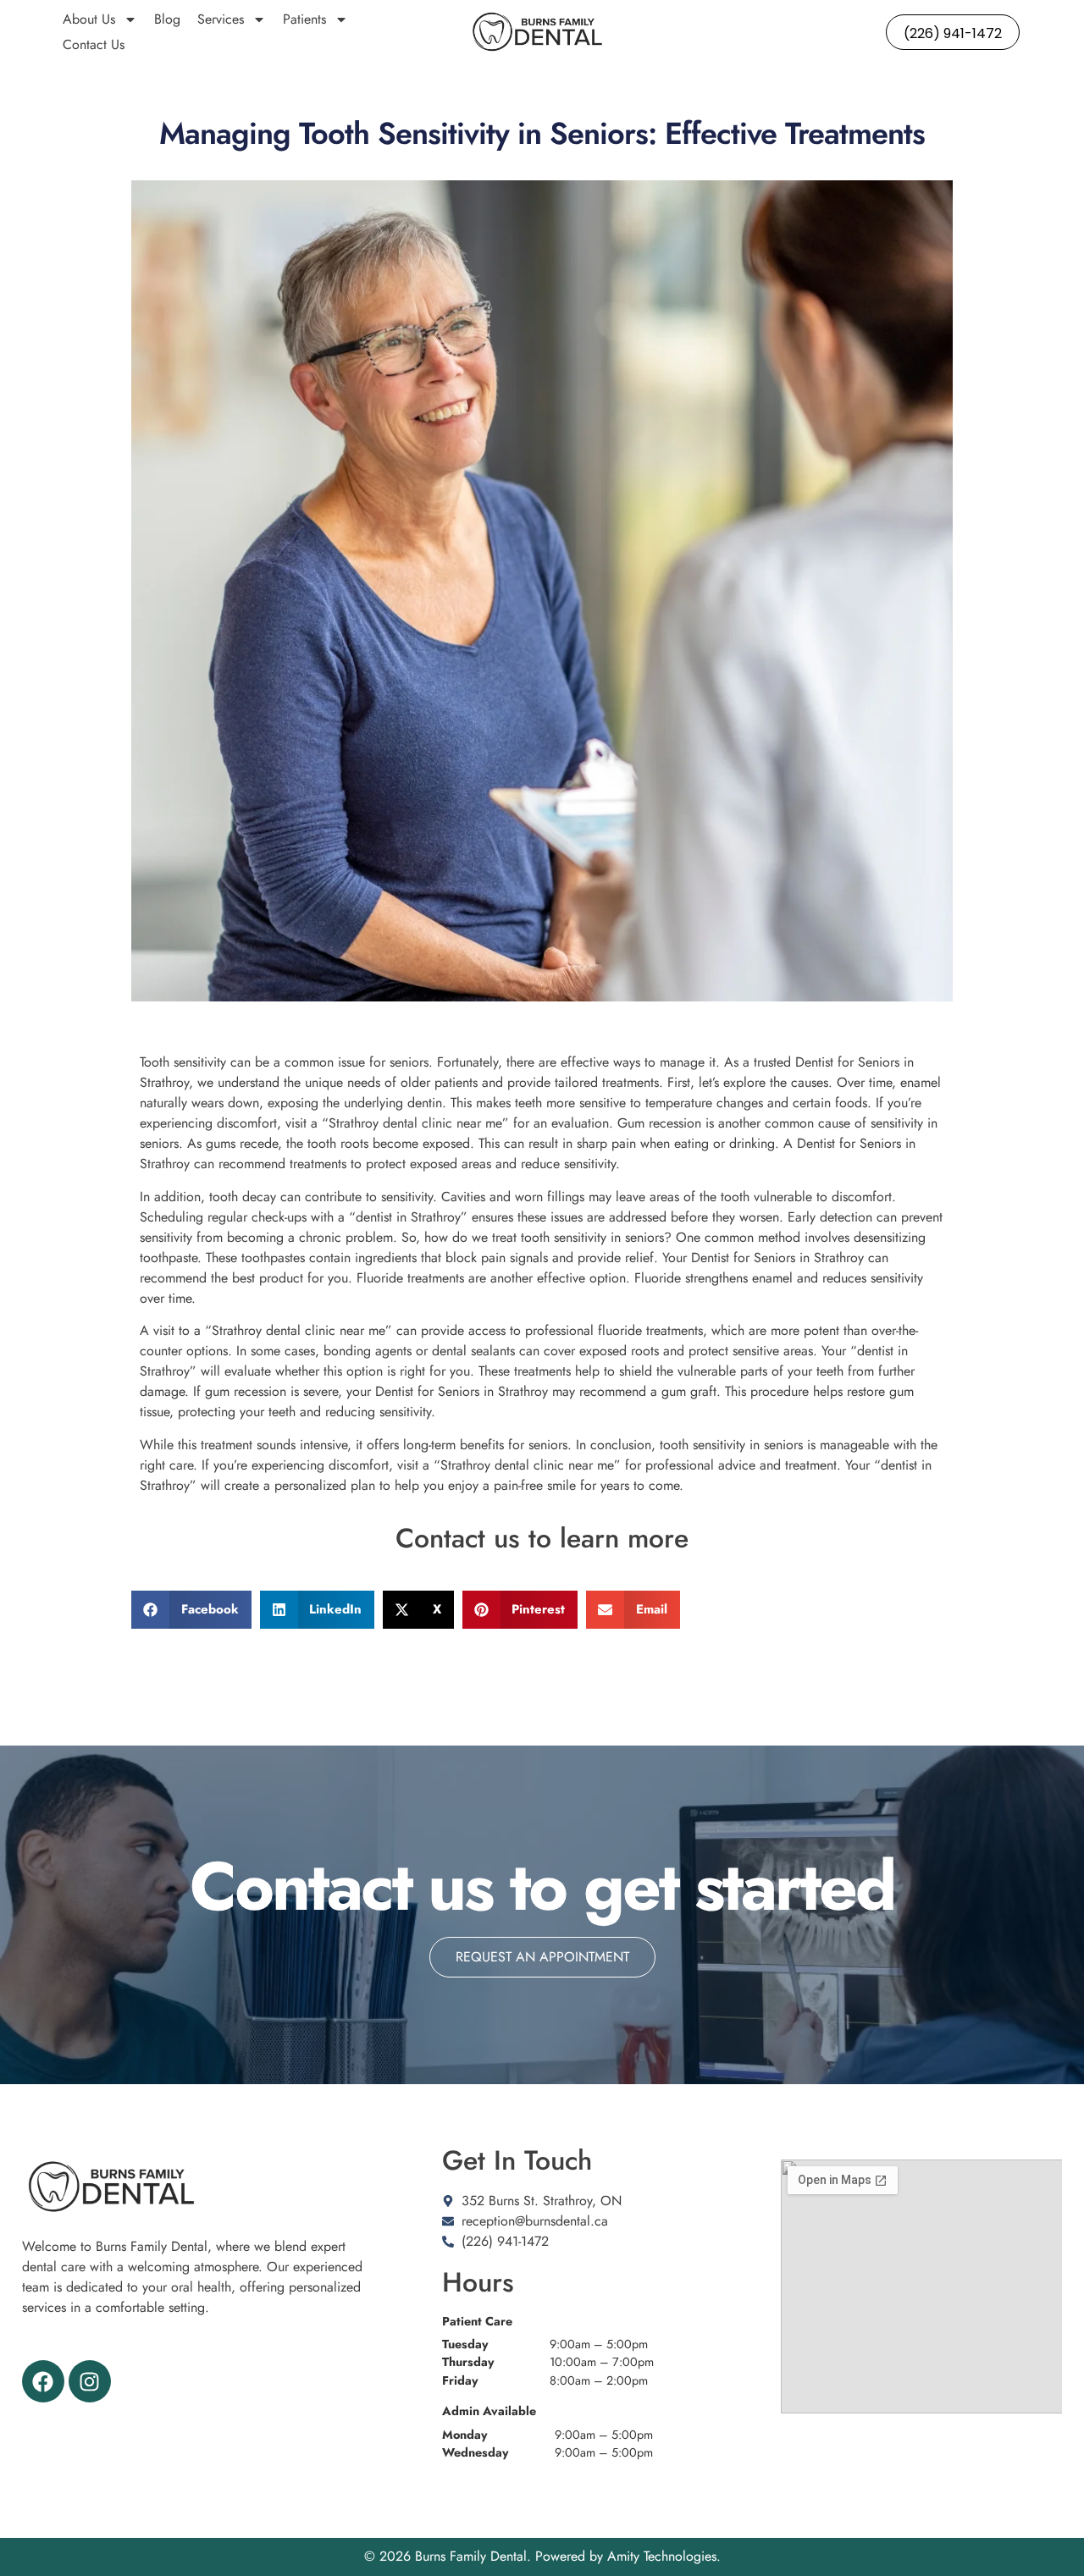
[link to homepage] (537, 32)
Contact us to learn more (542, 1538)
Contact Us (94, 44)
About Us (89, 19)
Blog (167, 19)
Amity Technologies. (664, 2556)
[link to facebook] (43, 2381)
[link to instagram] (90, 2381)
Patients (304, 19)
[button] (191, 1610)
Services (221, 19)
